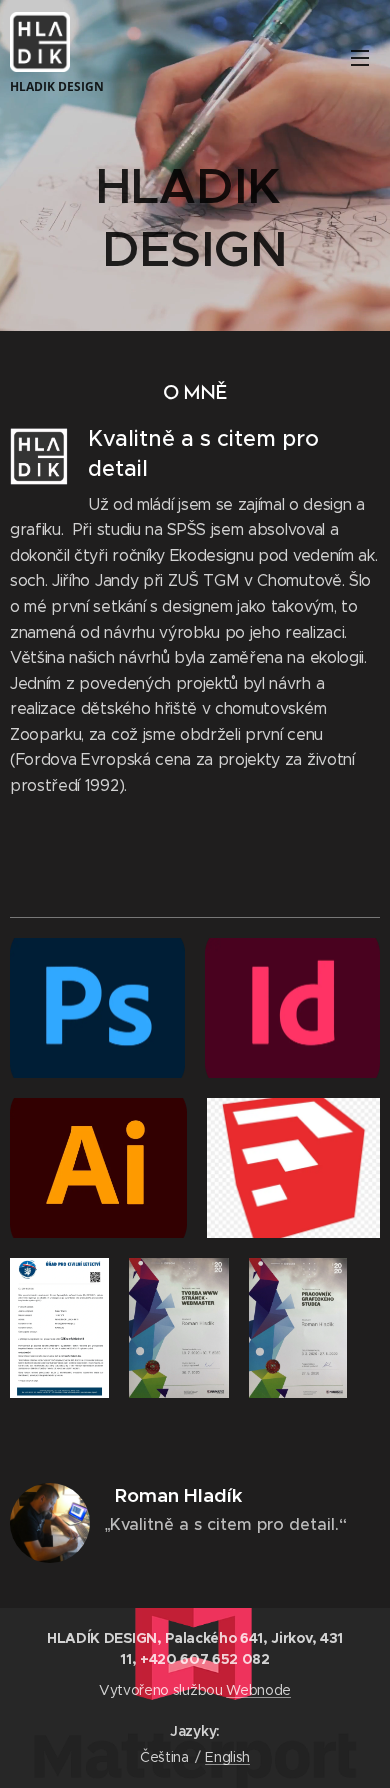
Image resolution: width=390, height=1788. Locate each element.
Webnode (258, 1690)
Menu (360, 57)
